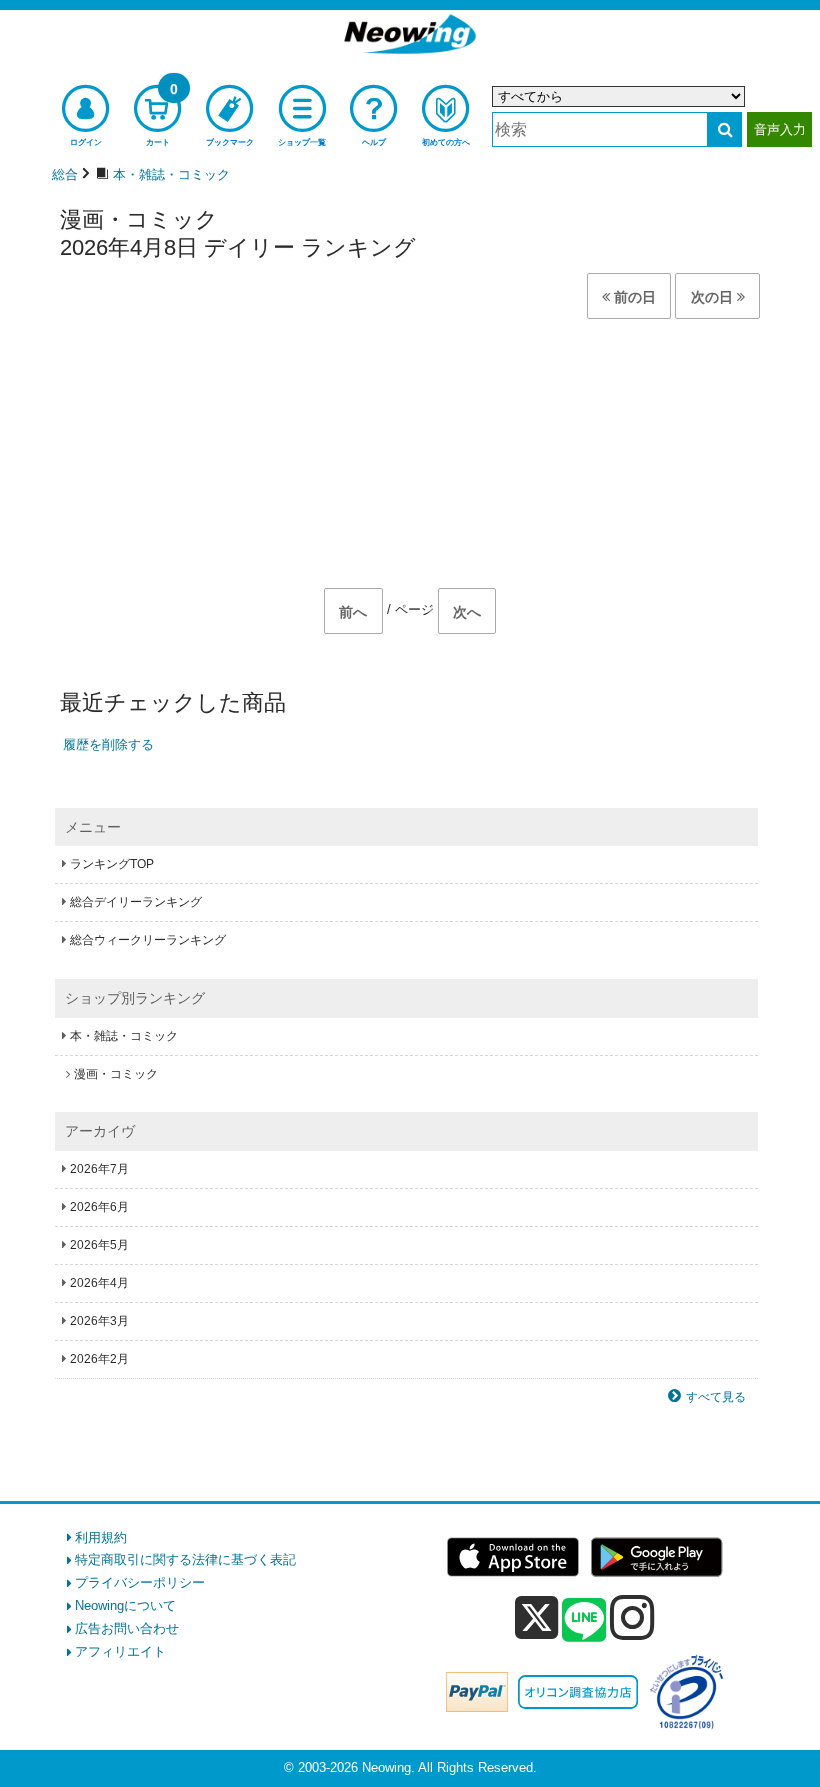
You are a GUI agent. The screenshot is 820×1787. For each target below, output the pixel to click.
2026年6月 (99, 1207)
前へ (353, 612)
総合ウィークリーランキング (148, 940)
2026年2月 (99, 1359)
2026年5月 (99, 1245)
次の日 (714, 297)
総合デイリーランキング (136, 902)
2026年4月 (99, 1283)
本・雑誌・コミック (124, 1036)
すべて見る (716, 1397)
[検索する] (724, 129)
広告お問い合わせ (127, 1628)
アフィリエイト (120, 1651)
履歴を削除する (108, 744)
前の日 (633, 297)
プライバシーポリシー (140, 1582)
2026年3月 (99, 1321)
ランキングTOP (112, 864)
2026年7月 (99, 1169)
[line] (584, 1621)
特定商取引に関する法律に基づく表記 (185, 1559)
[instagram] (632, 1617)
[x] (536, 1618)
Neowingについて (125, 1605)
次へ (467, 612)
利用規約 (101, 1537)
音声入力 (780, 129)
